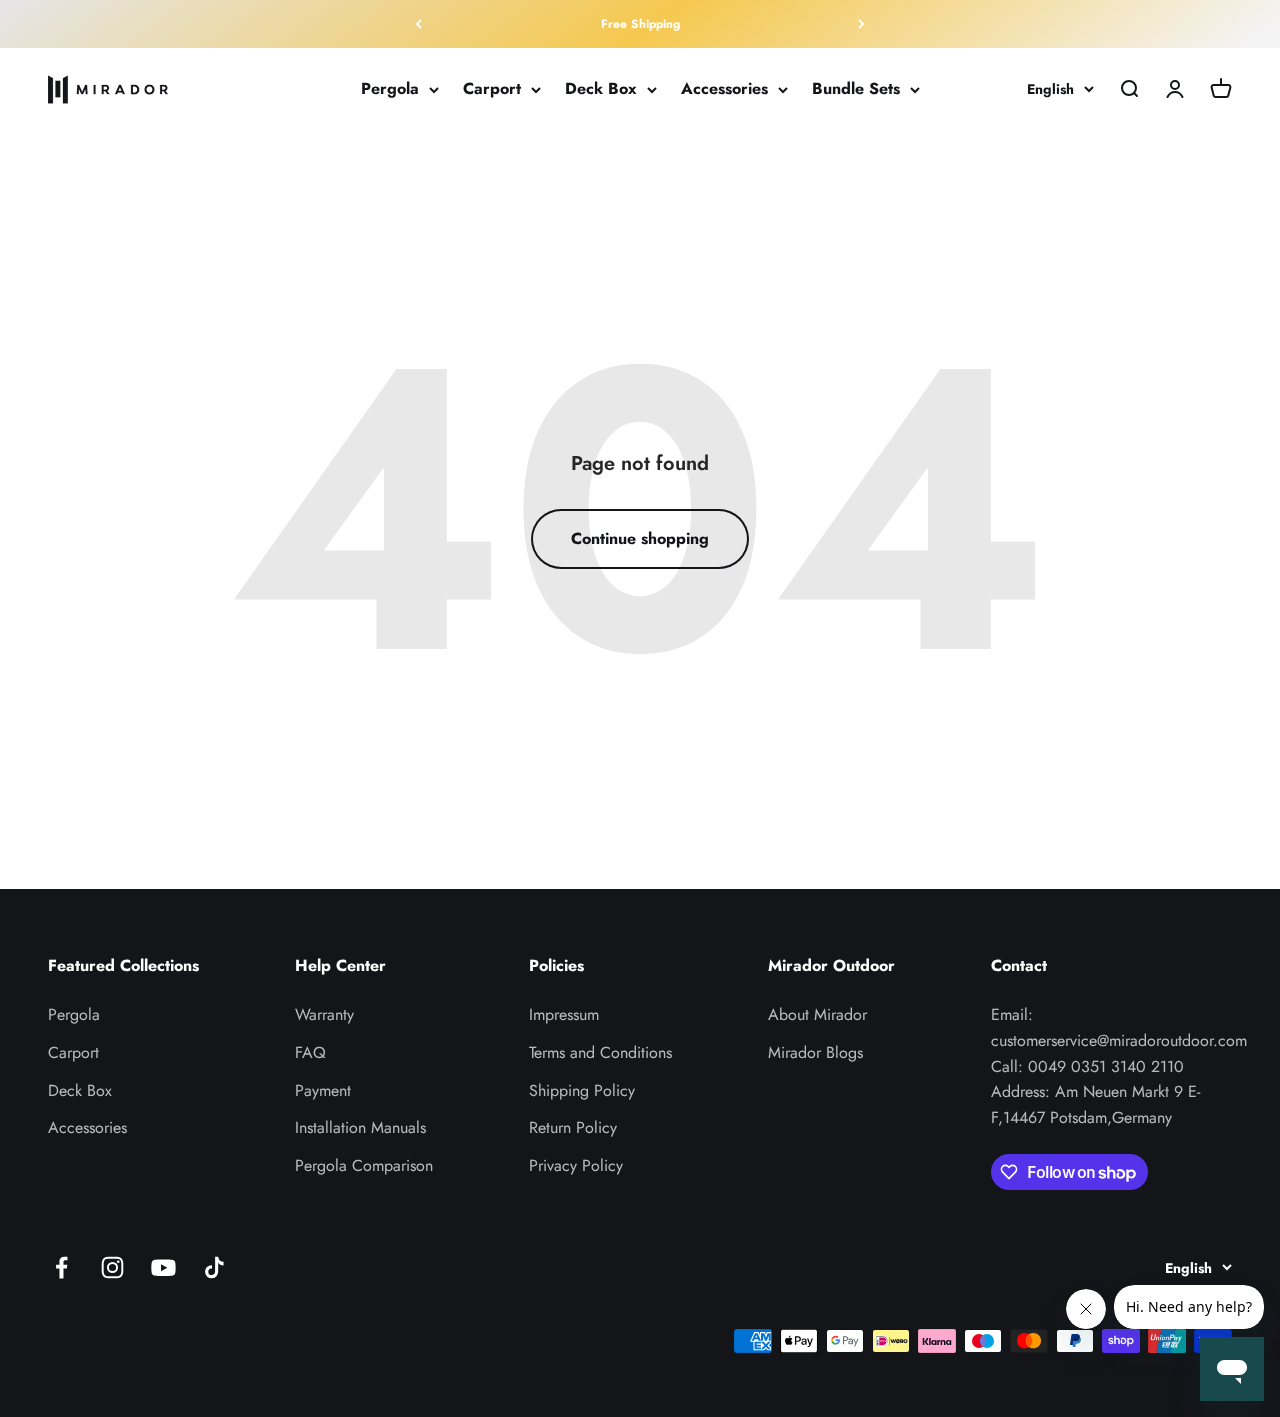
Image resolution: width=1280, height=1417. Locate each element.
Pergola (390, 89)
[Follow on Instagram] (112, 1267)
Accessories (724, 89)
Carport (492, 89)
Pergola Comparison (364, 1165)
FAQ (310, 1052)
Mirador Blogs (815, 1052)
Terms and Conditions (600, 1052)
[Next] (861, 24)
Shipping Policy (582, 1090)
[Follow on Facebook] (61, 1267)
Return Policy (573, 1127)
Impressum (564, 1014)
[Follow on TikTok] (214, 1267)
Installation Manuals (360, 1127)
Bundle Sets (856, 89)
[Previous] (418, 24)
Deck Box (601, 89)
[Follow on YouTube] (163, 1267)
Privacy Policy (576, 1165)
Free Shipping (640, 24)
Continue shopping (640, 538)
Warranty (324, 1014)
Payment (323, 1090)
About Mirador (817, 1014)
